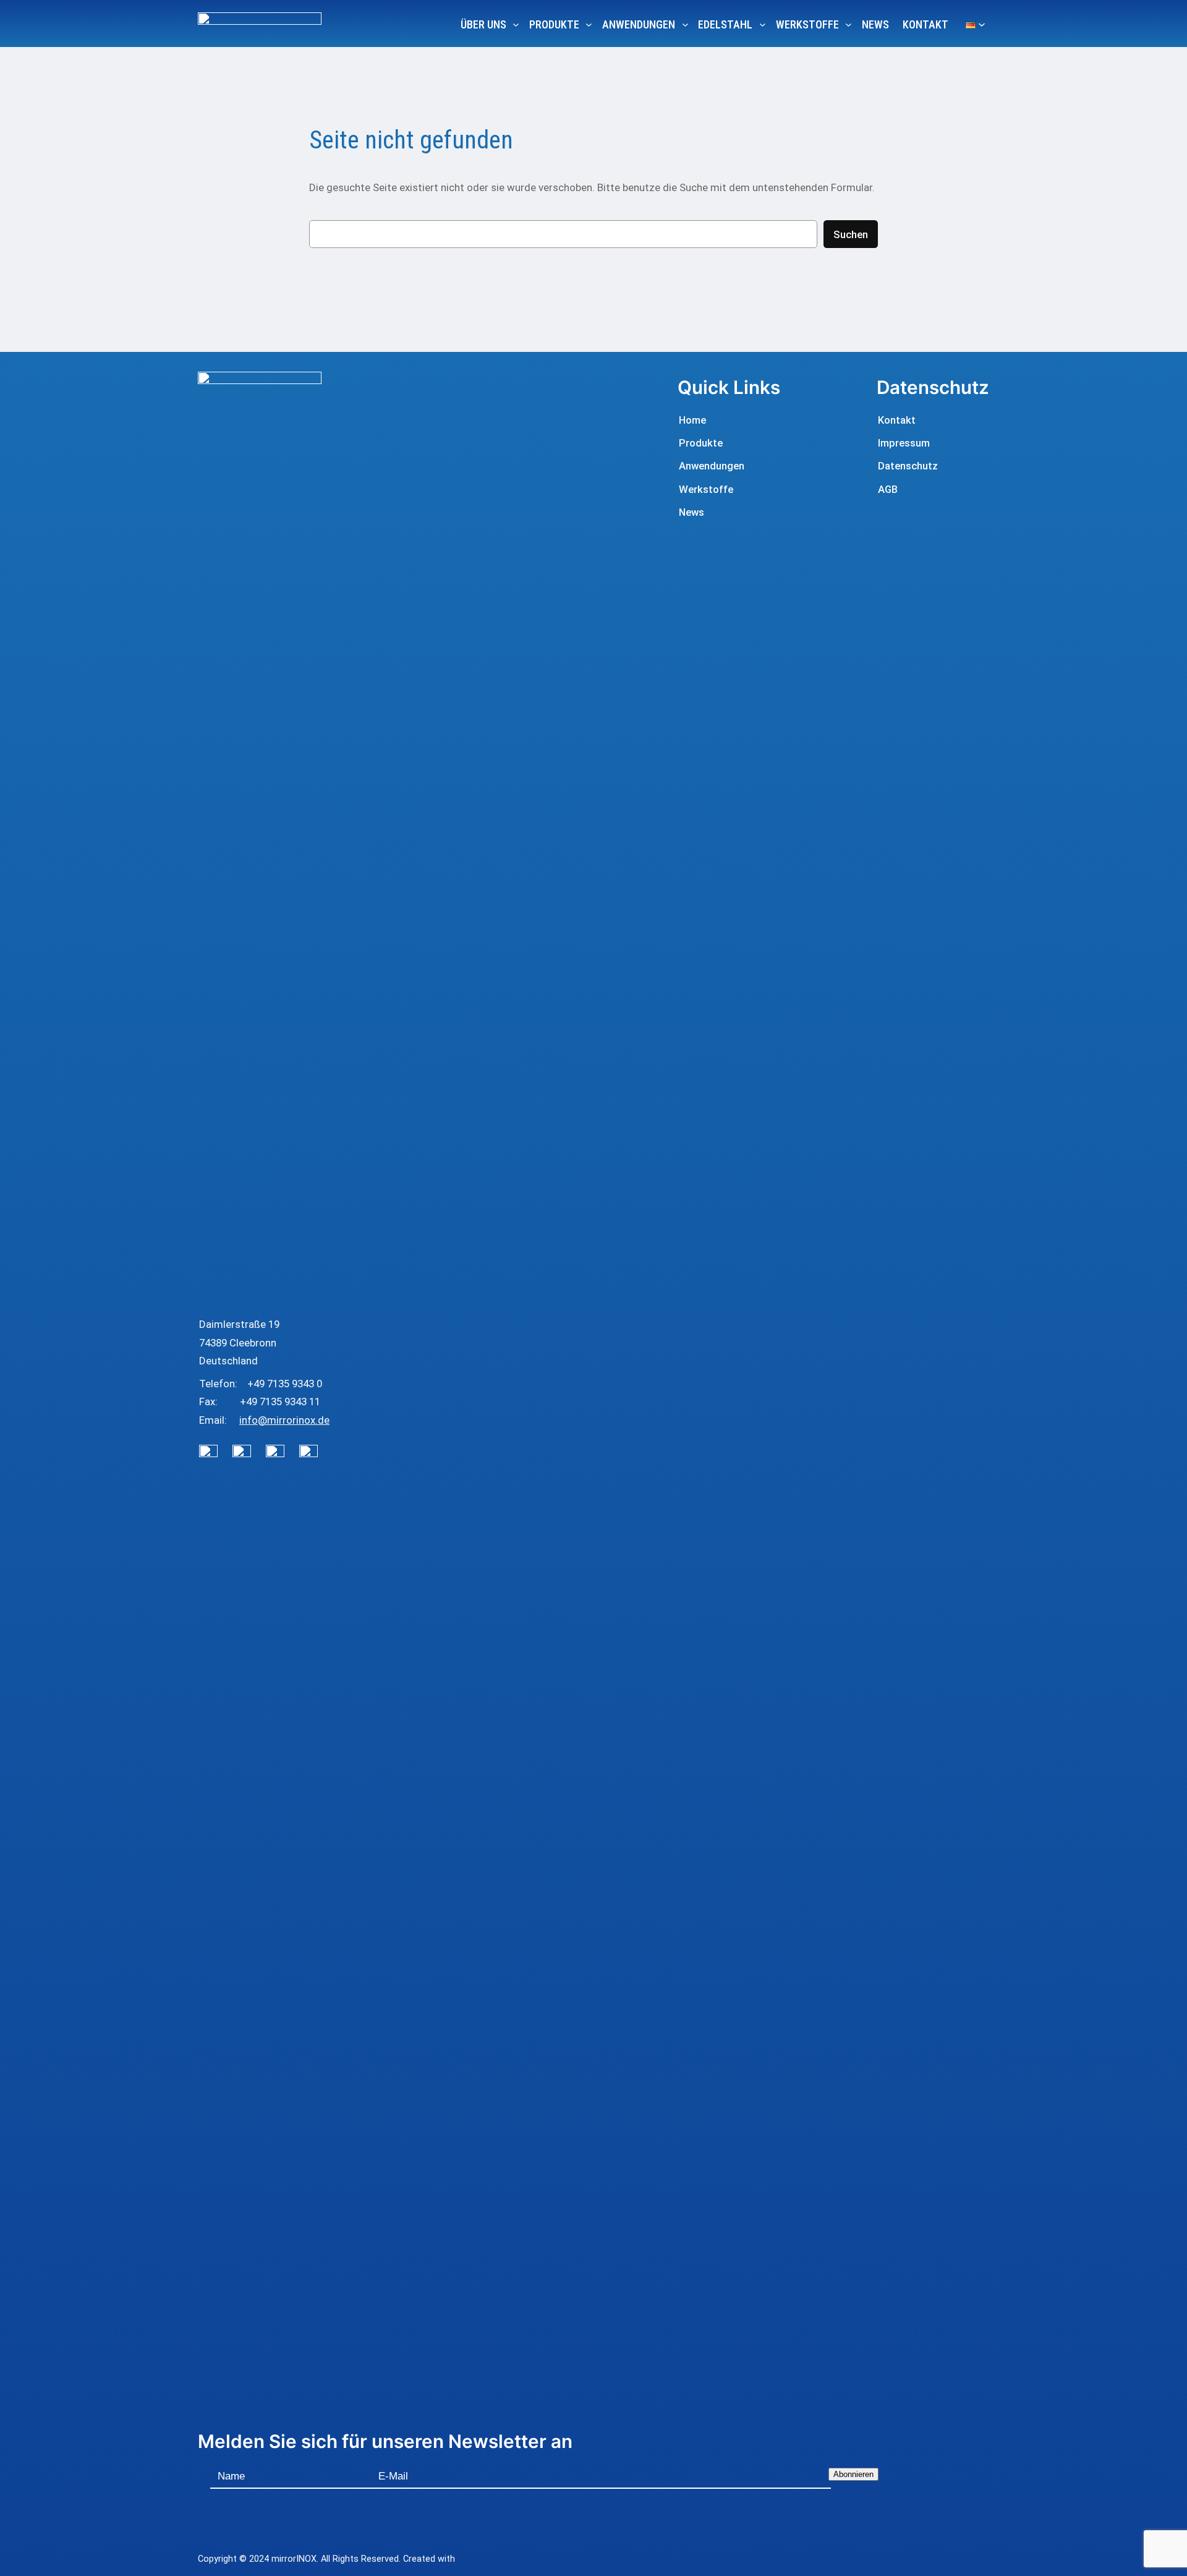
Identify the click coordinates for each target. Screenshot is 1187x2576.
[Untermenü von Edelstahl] (763, 24)
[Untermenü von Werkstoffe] (849, 24)
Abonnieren (853, 2474)
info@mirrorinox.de (284, 1420)
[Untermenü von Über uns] (516, 24)
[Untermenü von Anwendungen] (685, 24)
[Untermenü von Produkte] (589, 24)
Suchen (851, 234)
